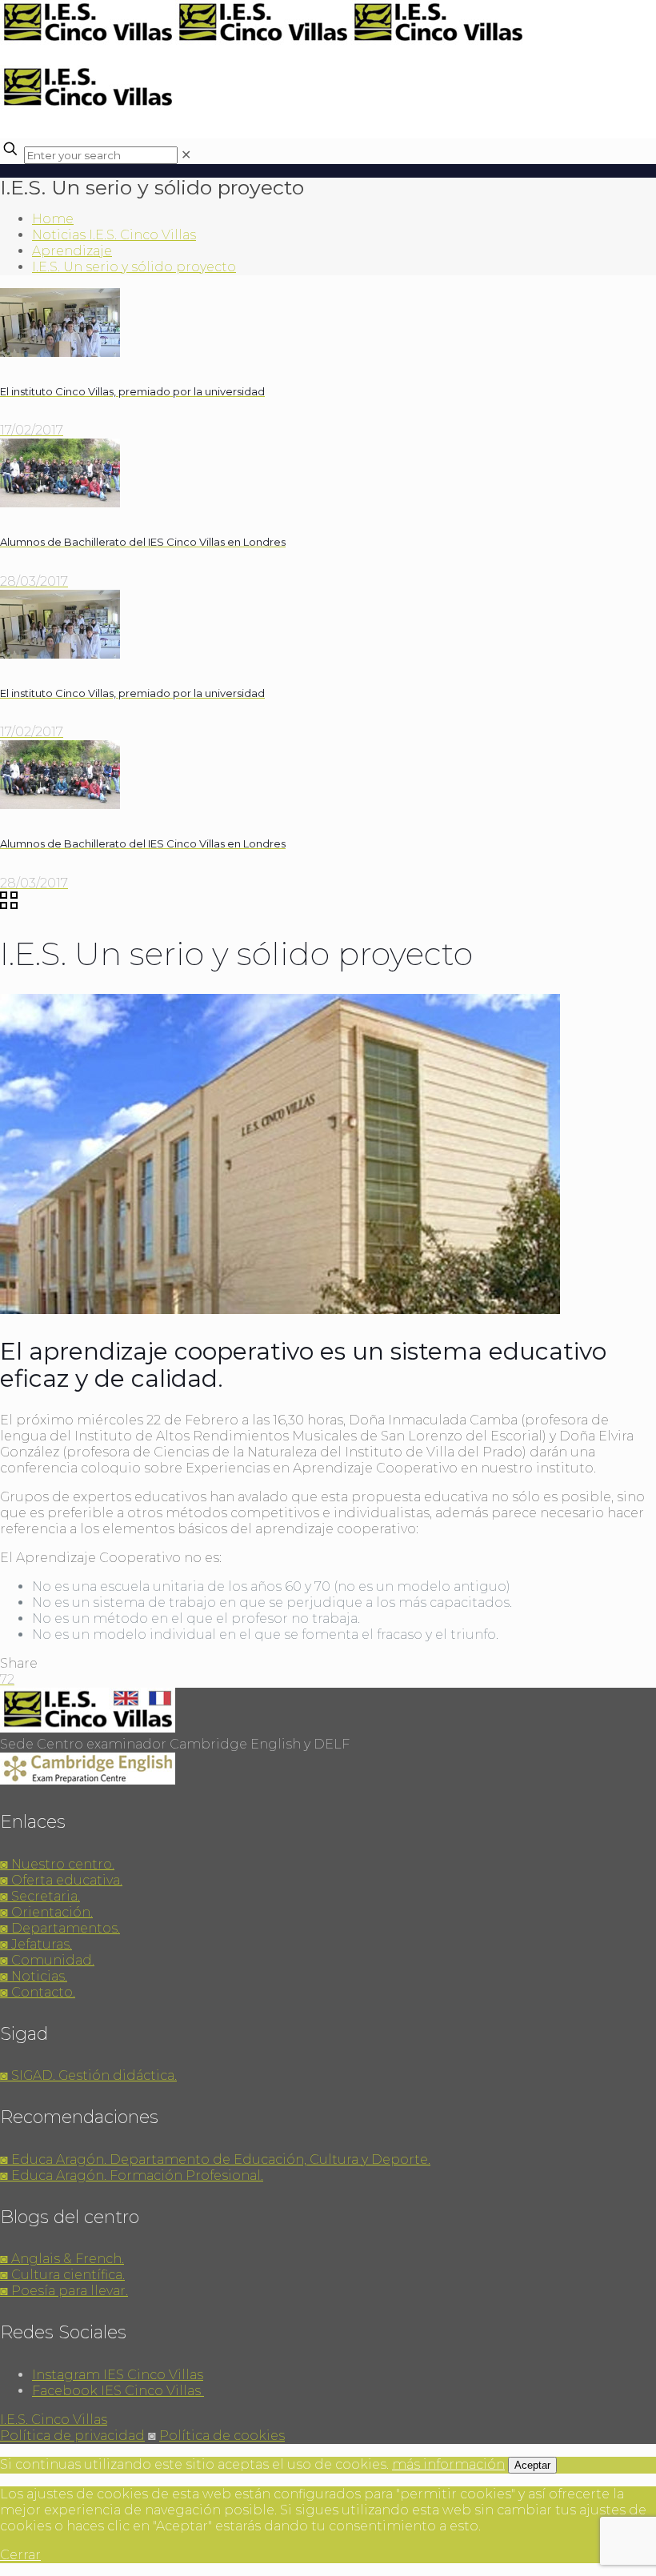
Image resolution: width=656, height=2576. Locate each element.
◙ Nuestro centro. (57, 1864)
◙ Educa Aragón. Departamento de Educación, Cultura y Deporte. (215, 2159)
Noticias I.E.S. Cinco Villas (114, 235)
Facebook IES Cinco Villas (118, 2391)
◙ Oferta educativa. (61, 1880)
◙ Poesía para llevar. (64, 2291)
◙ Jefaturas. (36, 1944)
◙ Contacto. (38, 1992)
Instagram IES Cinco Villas (118, 2375)
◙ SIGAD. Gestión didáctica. (88, 2075)
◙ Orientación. (46, 1912)
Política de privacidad (72, 2436)
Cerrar (20, 2555)
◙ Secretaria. (40, 1896)
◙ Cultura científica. (62, 2275)
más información (448, 2464)
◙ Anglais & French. (62, 2259)
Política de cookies (222, 2436)
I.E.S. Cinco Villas (54, 2420)
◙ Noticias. (34, 1976)
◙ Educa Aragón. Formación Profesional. (132, 2175)
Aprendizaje (72, 251)
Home (53, 219)
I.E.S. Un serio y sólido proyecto (134, 267)
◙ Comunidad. (47, 1960)
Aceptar (532, 2465)
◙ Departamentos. (60, 1928)
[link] (186, 155)
